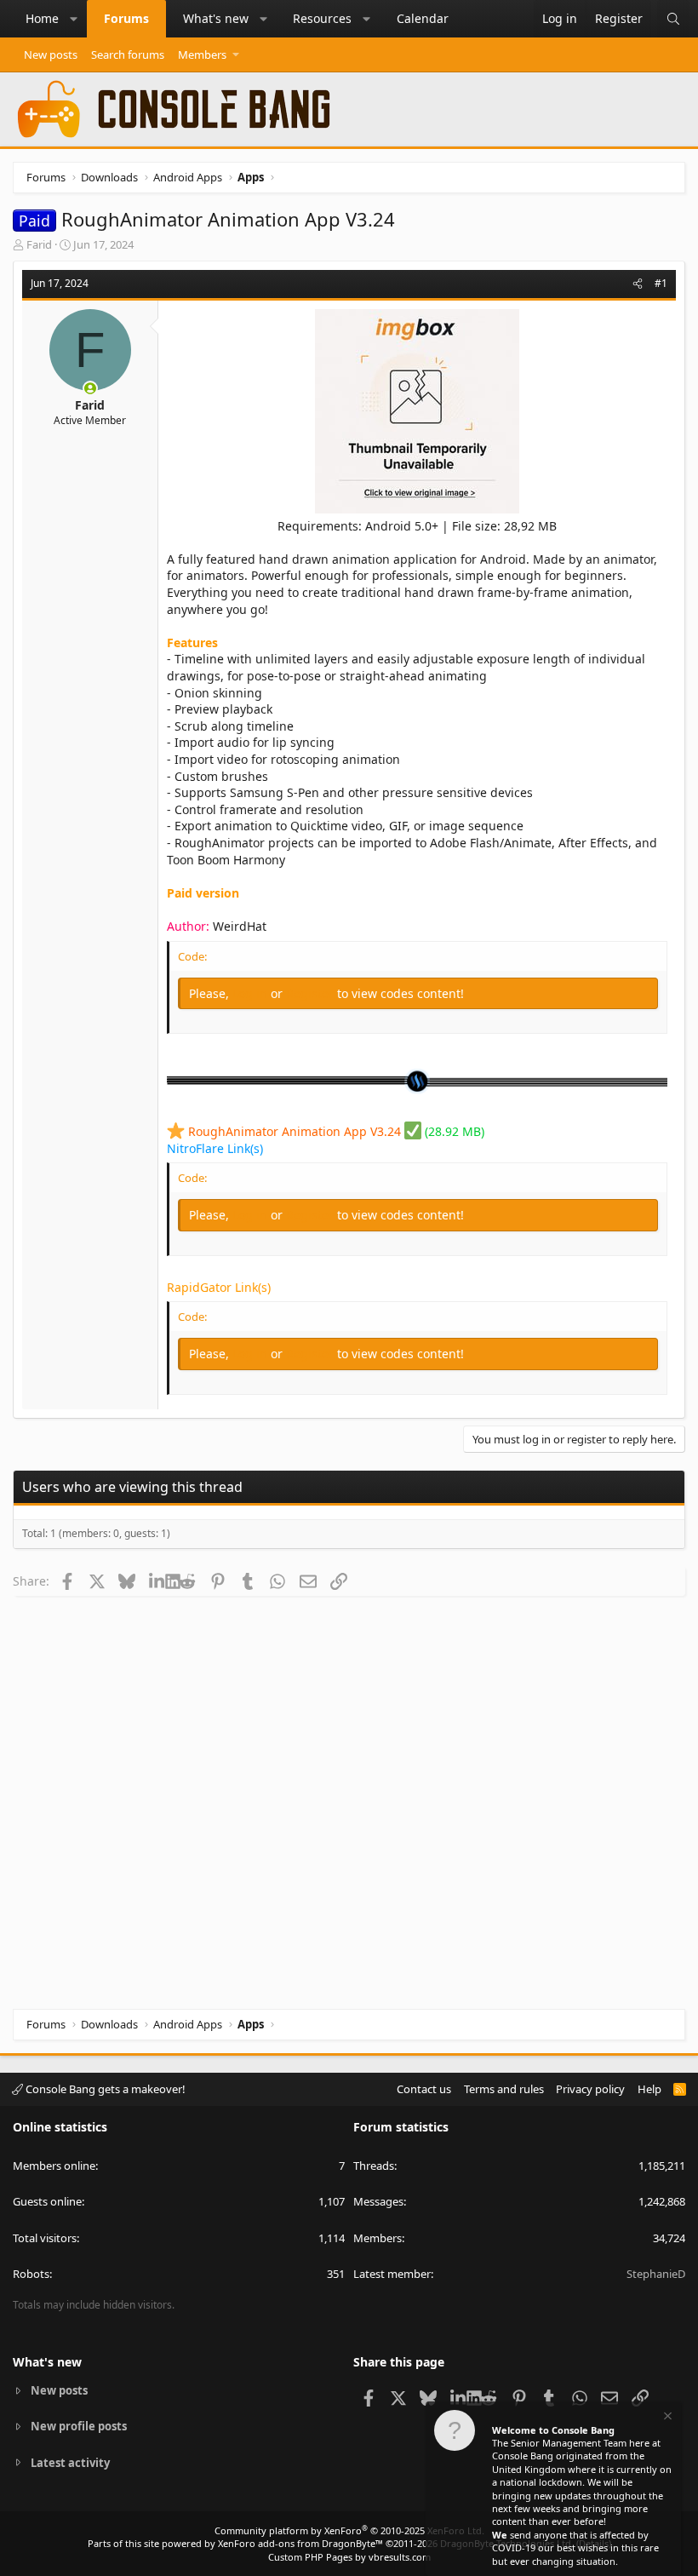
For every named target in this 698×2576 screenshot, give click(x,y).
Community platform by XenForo (349, 2530)
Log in (252, 993)
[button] (74, 19)
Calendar (423, 18)
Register (312, 993)
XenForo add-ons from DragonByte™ (300, 2543)
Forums (126, 18)
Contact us (424, 2089)
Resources (322, 18)
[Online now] (90, 388)
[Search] (673, 19)
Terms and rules (504, 2089)
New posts (51, 55)
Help (649, 2089)
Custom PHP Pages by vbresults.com (349, 2557)
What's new (216, 18)
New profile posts (79, 2426)
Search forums (128, 55)
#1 (661, 283)
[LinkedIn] (157, 1581)
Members (202, 55)
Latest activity (70, 2463)
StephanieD (656, 2274)
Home (42, 18)
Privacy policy (590, 2089)
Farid (39, 244)
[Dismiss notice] (667, 2418)
